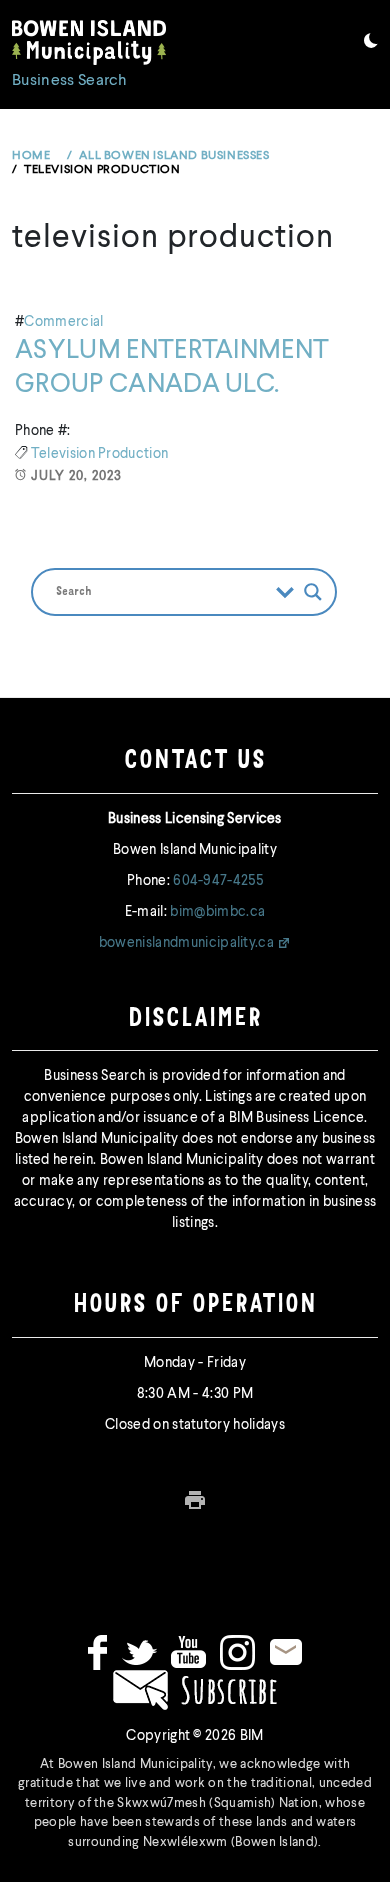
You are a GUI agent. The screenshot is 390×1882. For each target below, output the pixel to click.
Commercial (63, 322)
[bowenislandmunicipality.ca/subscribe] (195, 1689)
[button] (371, 44)
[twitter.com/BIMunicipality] (139, 1652)
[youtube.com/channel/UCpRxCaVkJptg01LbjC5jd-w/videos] (188, 1652)
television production (100, 454)
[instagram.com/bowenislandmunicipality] (237, 1652)
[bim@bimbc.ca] (286, 1652)
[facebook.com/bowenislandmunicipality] (97, 1652)
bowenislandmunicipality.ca (186, 943)
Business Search (70, 81)
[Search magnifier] (313, 592)
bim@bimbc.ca (217, 912)
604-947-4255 (218, 881)
